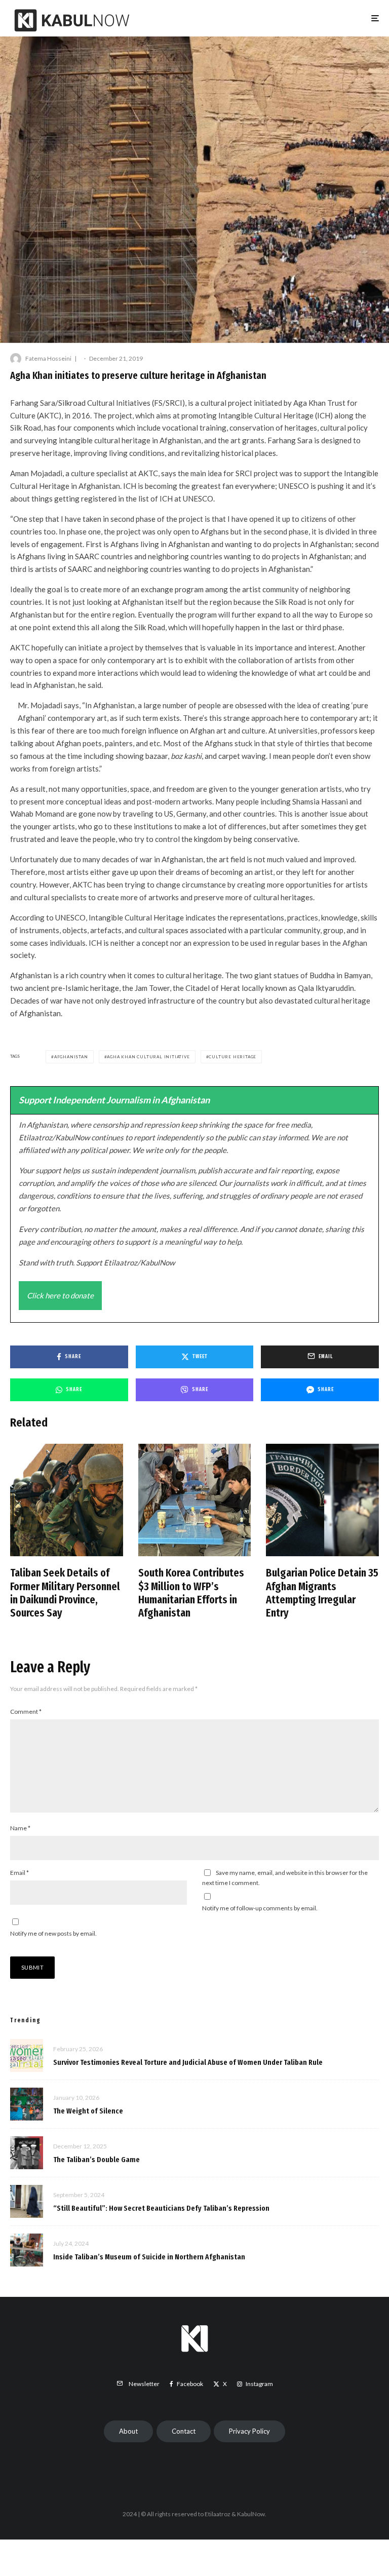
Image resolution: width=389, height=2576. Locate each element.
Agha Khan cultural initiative (148, 1057)
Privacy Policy (249, 2431)
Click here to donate (60, 1295)
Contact (184, 2431)
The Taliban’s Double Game (96, 2160)
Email (20, 1873)
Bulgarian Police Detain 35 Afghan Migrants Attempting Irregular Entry (322, 1593)
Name (20, 1828)
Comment (26, 1712)
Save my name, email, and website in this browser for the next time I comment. (285, 1878)
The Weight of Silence (88, 2111)
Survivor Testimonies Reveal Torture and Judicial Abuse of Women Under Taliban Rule (188, 2062)
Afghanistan (71, 1057)
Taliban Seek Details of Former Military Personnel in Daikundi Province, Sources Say (65, 1593)
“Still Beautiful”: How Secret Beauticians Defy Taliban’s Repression (161, 2208)
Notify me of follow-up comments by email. (260, 1908)
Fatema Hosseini (48, 358)
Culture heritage (232, 1057)
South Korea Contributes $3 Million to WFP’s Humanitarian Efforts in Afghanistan (191, 1593)
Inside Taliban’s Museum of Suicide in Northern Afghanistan (149, 2257)
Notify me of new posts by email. (53, 1933)
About (128, 2431)
